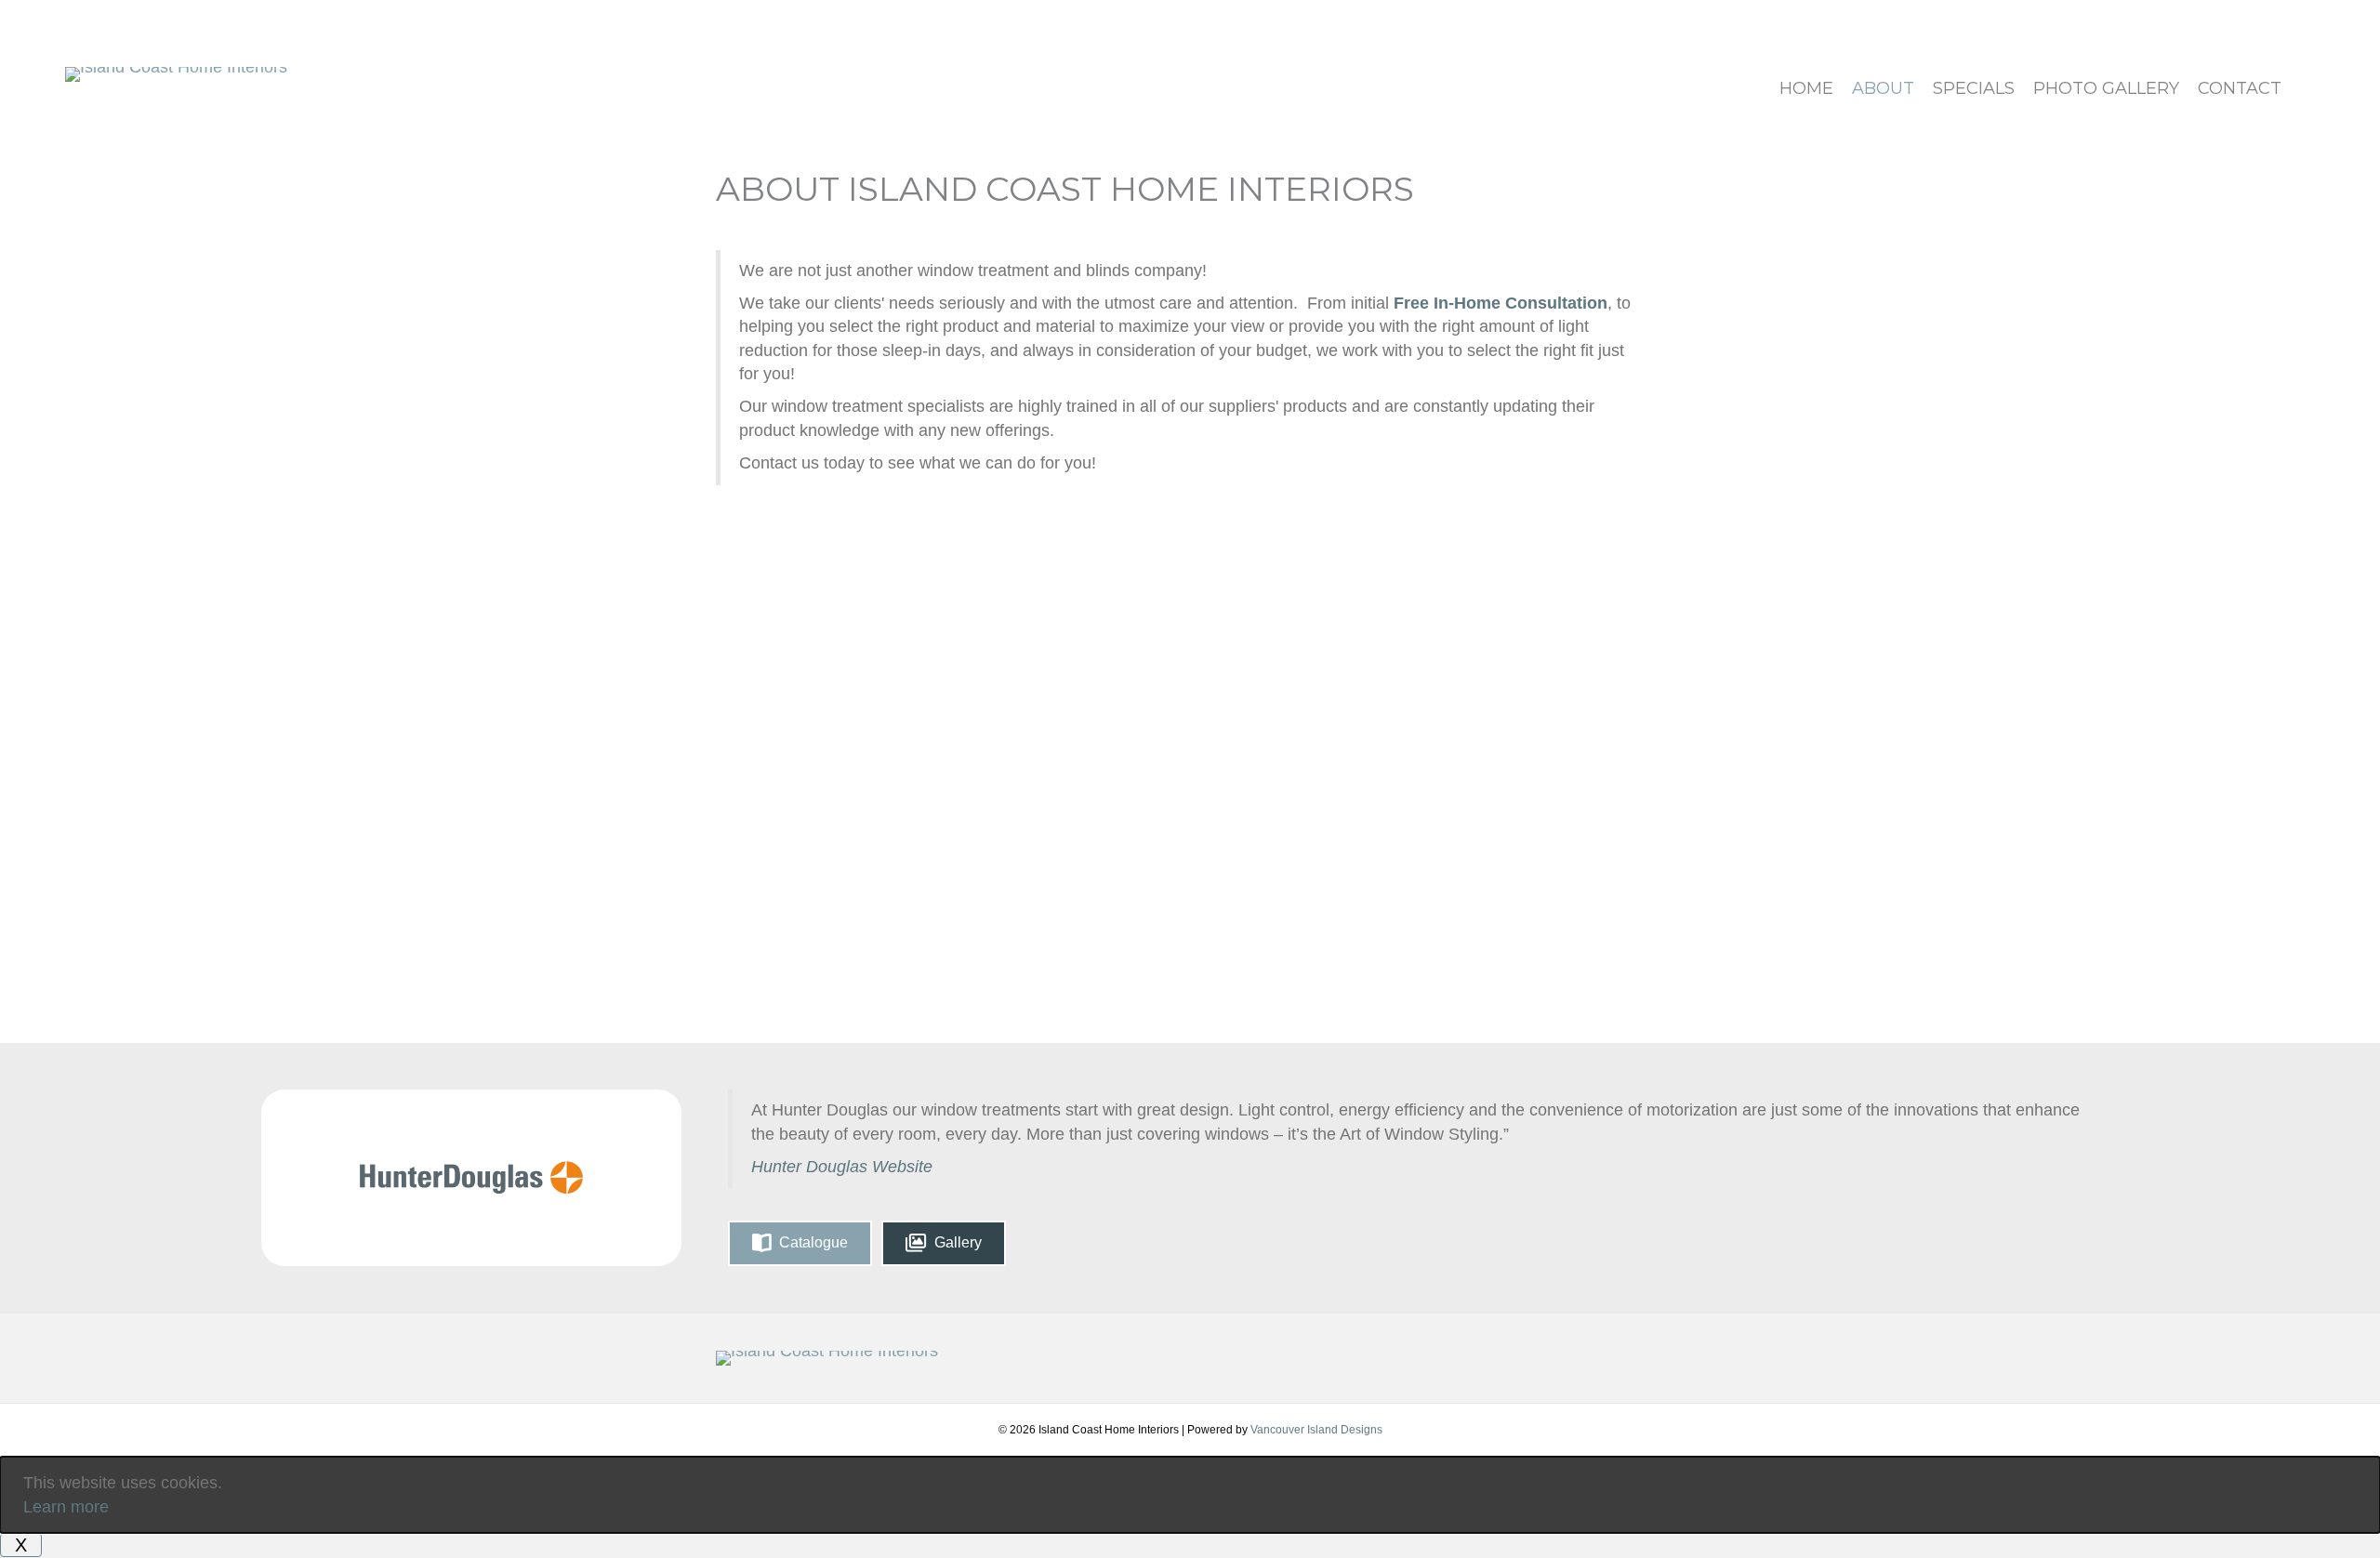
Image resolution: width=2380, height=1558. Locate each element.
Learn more (66, 1507)
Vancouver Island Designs (1316, 1430)
